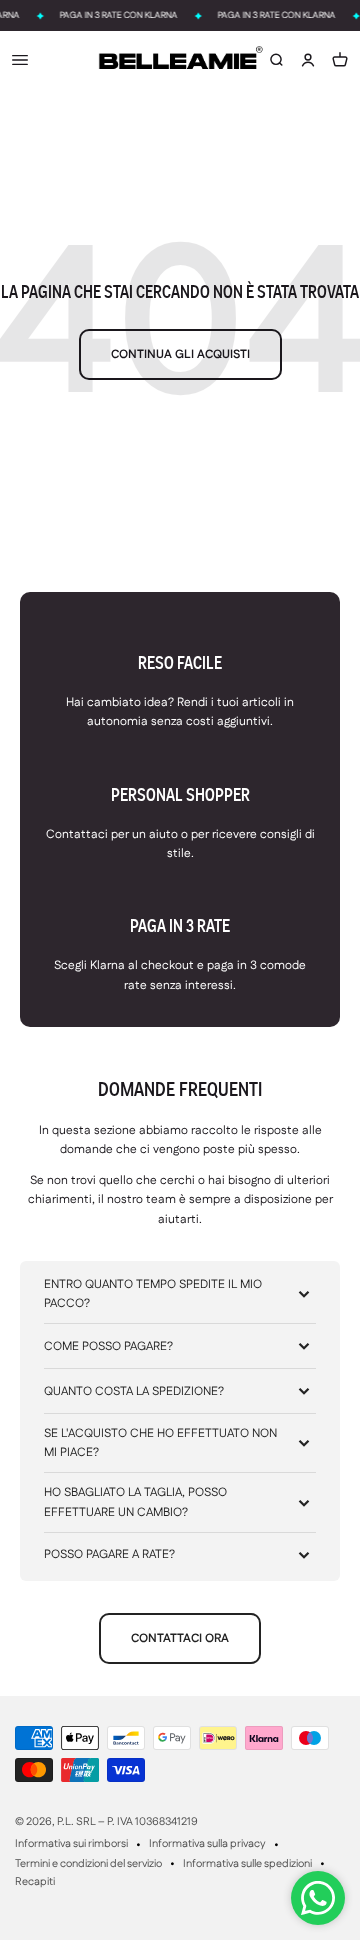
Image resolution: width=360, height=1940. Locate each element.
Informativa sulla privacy (207, 1844)
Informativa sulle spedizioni (247, 1864)
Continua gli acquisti (180, 354)
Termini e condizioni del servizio (88, 1864)
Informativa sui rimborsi (71, 1844)
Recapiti (35, 1882)
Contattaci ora (180, 1638)
